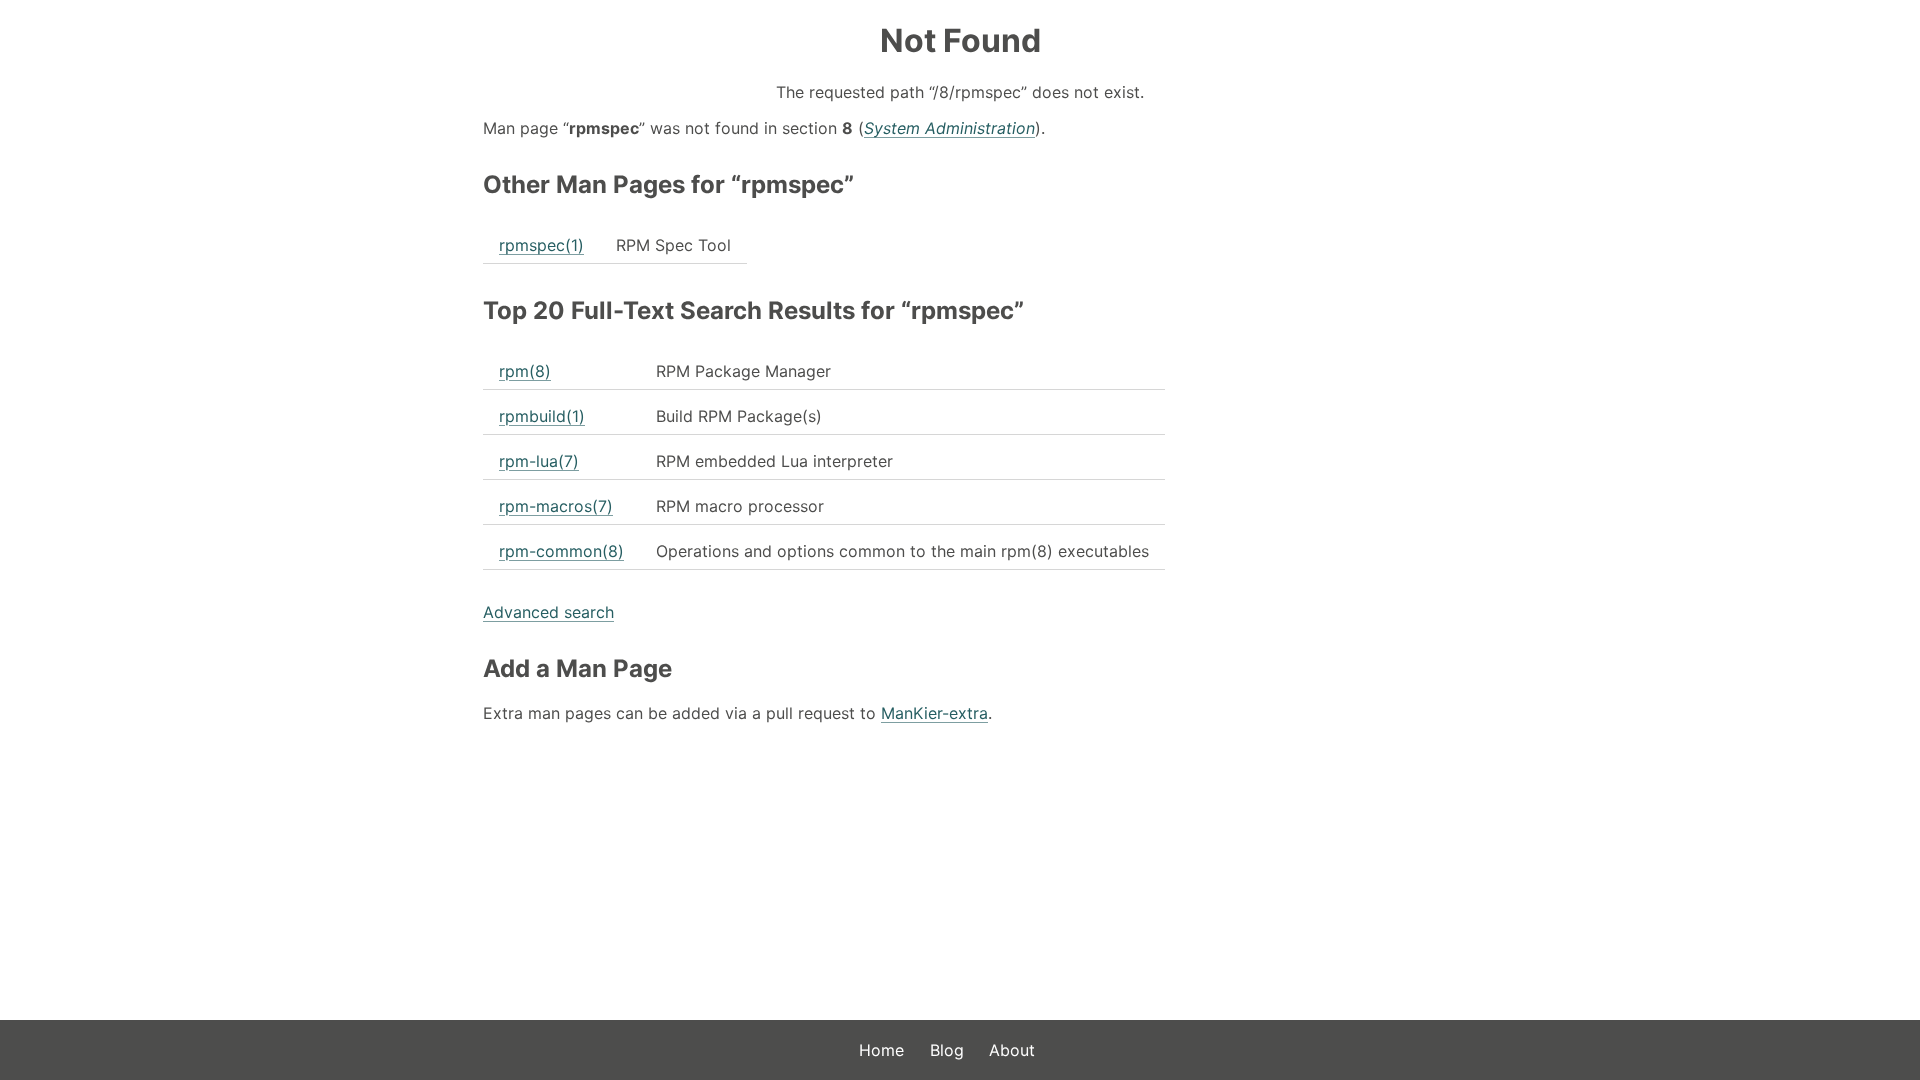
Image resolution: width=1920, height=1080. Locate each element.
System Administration (949, 128)
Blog (947, 1050)
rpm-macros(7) (556, 506)
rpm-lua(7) (539, 461)
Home (881, 1050)
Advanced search (548, 612)
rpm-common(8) (561, 551)
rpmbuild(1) (542, 416)
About (1012, 1050)
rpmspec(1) (541, 245)
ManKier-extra (934, 713)
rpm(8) (525, 371)
